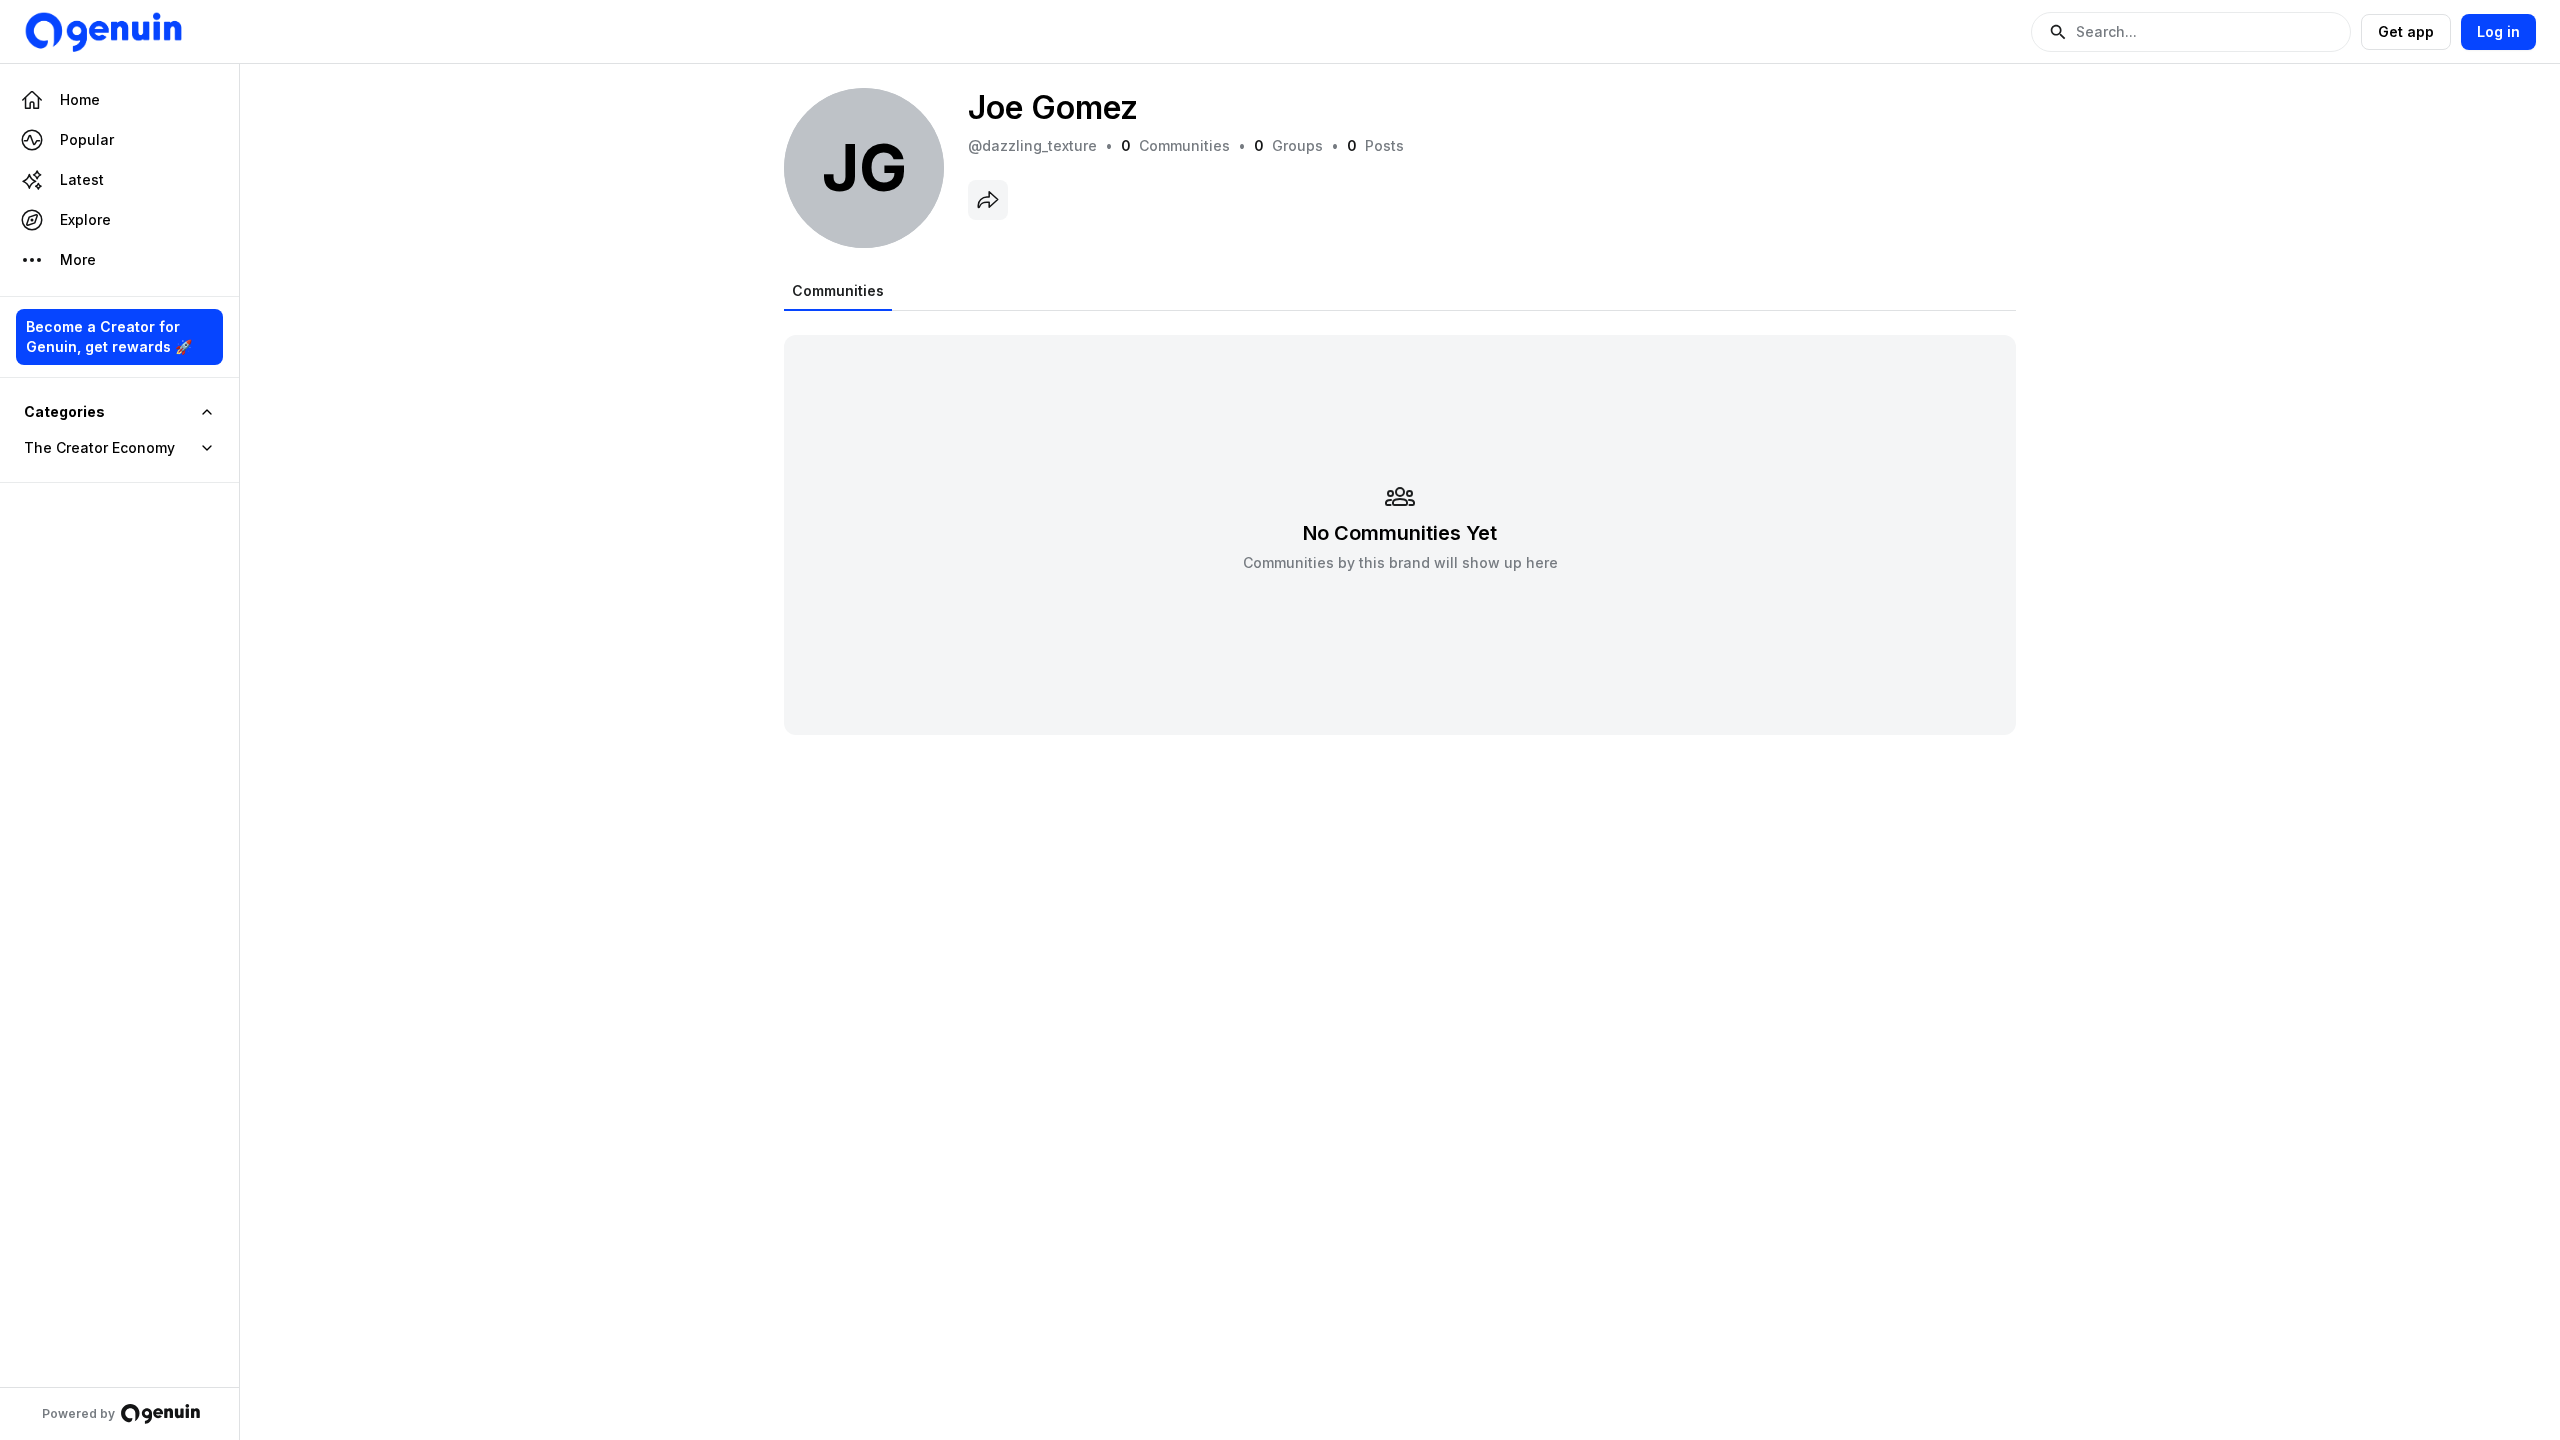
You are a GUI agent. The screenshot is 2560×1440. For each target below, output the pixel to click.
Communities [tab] (838, 290)
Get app (2406, 31)
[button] (2191, 32)
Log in (2498, 31)
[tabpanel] (1400, 522)
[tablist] (838, 291)
